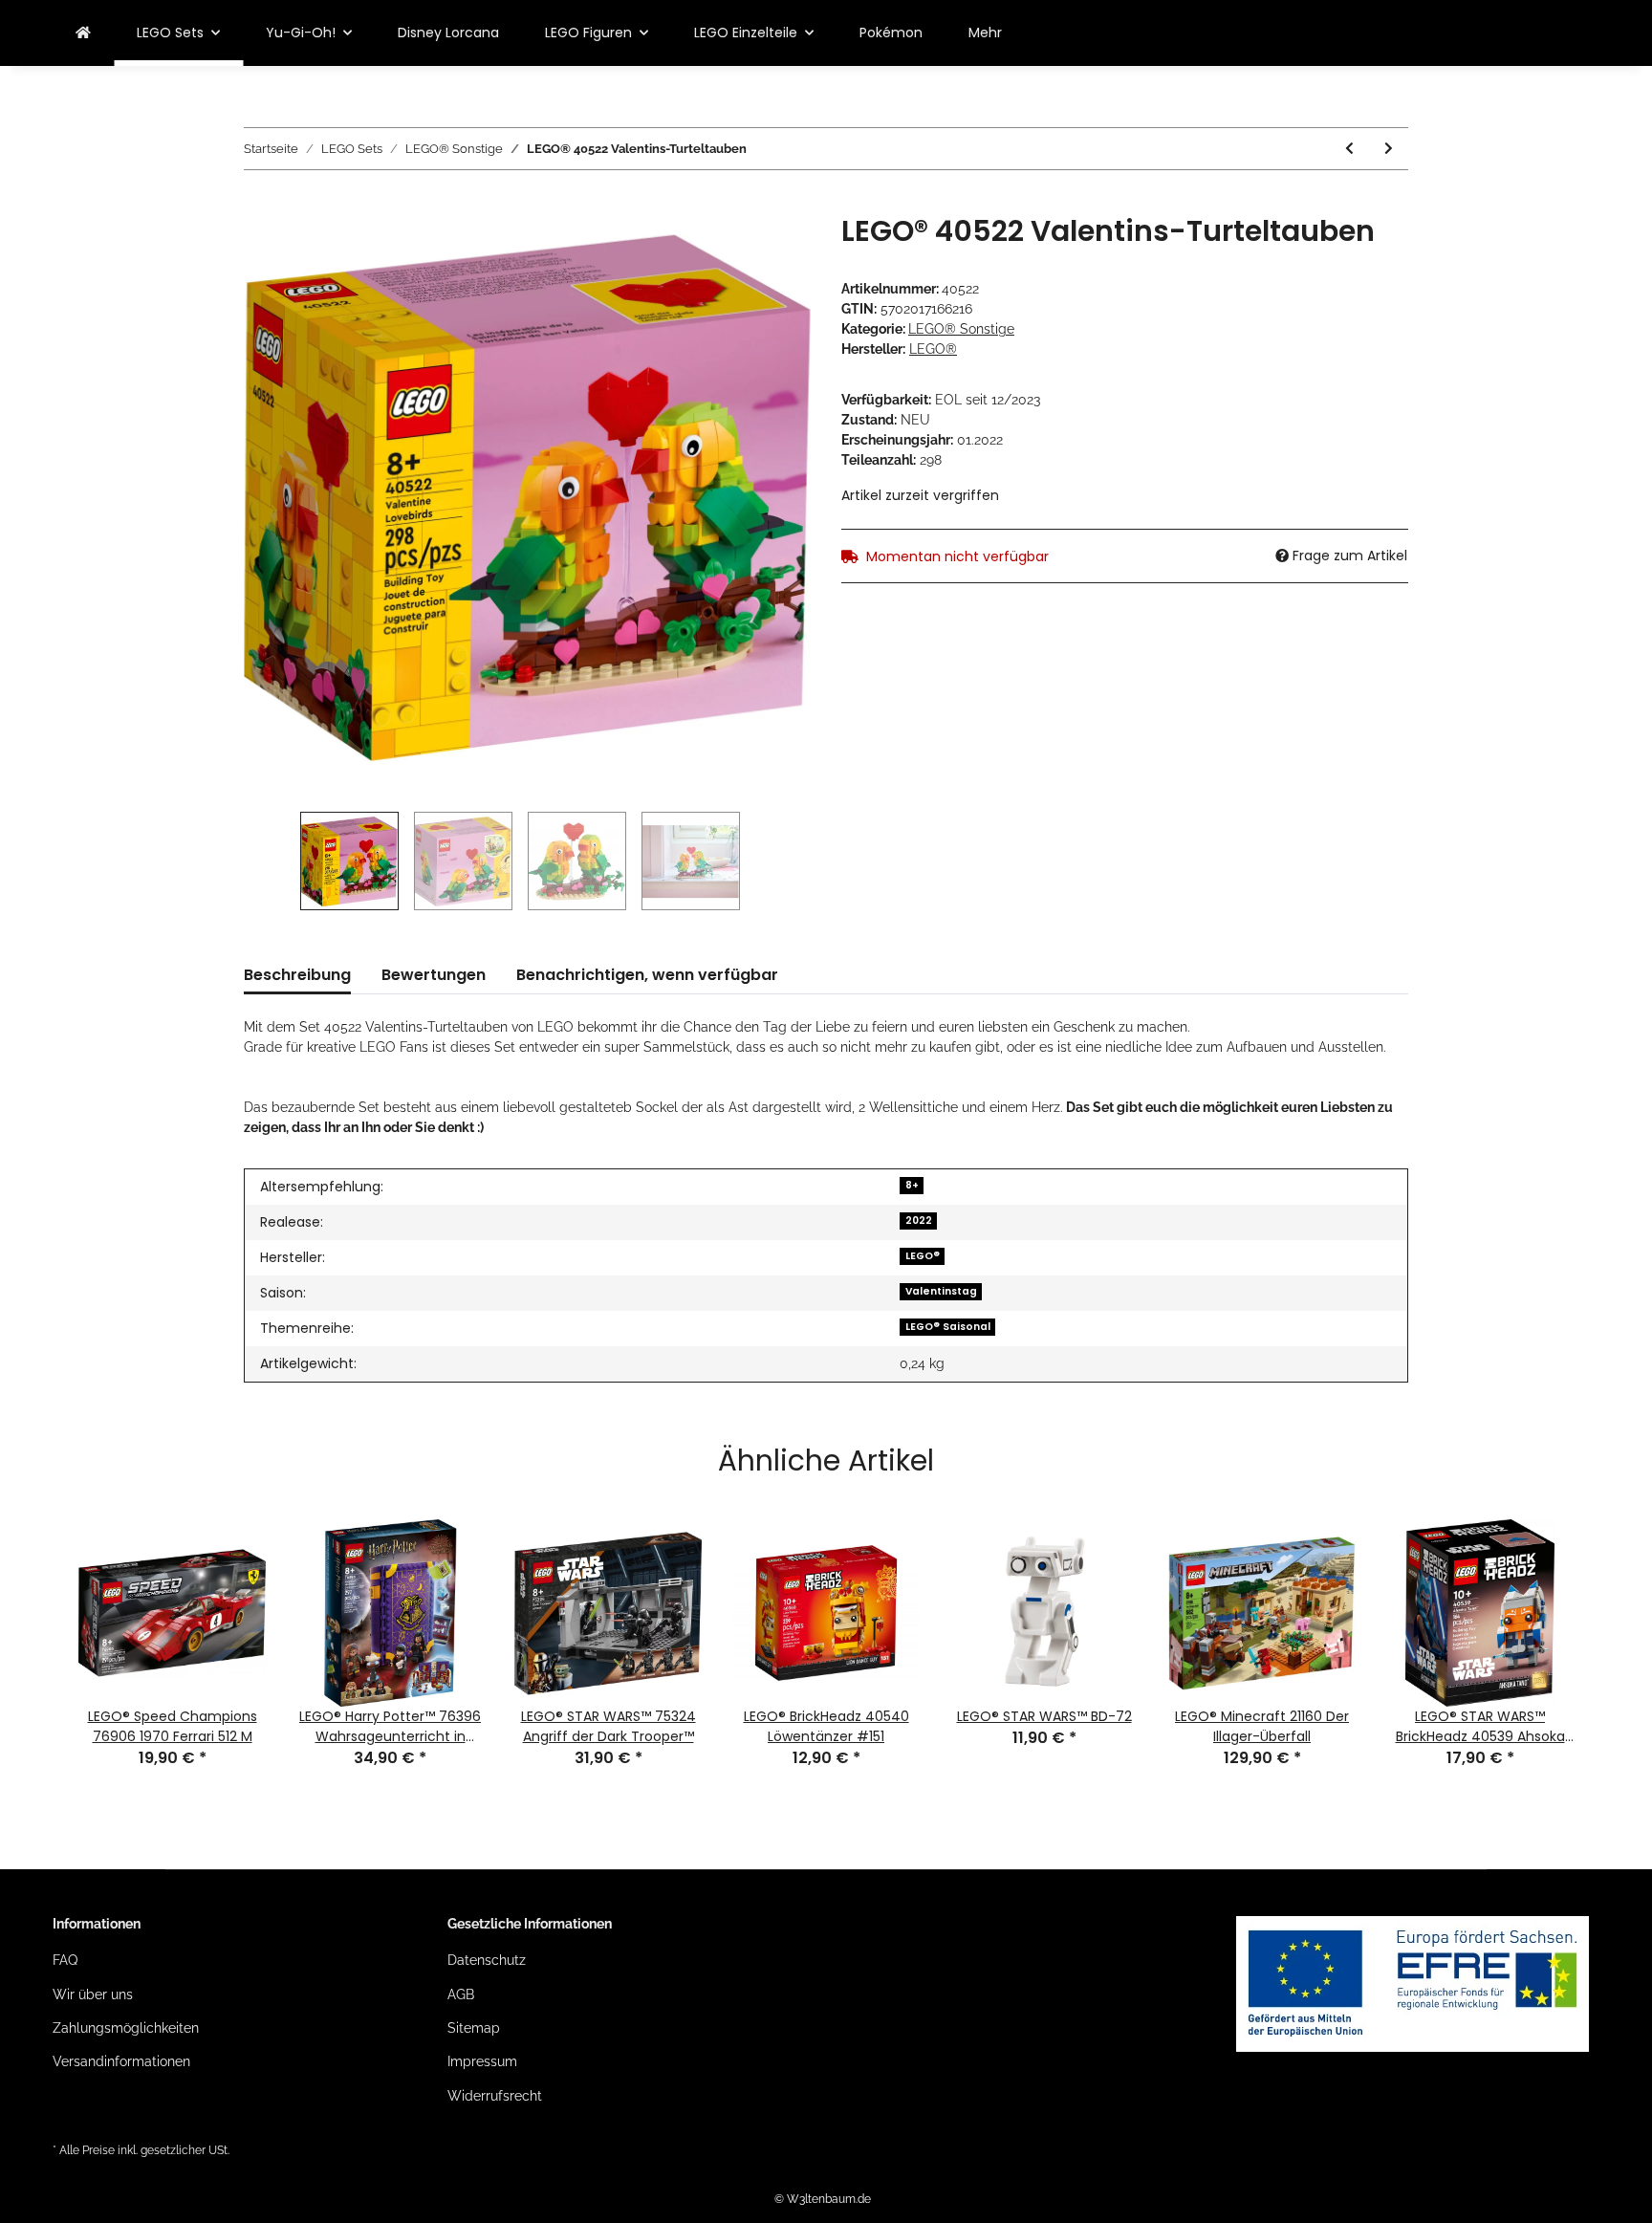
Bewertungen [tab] (434, 975)
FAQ (65, 1960)
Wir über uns (93, 1994)
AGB (461, 1994)
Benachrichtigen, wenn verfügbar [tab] (647, 975)
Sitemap (474, 2028)
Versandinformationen (121, 2061)
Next (1613, 1615)
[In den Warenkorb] (259, 204)
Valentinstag (941, 1291)
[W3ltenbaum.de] (83, 33)
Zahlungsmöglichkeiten (126, 2028)
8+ (912, 1185)
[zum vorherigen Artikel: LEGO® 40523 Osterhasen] (1349, 149)
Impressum (482, 2061)
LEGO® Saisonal (948, 1327)
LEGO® (923, 1256)
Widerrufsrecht (495, 2096)
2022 (919, 1220)
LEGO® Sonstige (961, 329)
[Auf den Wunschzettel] (771, 251)
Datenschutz (487, 1960)
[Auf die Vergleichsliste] (721, 251)
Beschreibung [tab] (297, 975)
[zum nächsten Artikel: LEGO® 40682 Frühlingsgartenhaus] (1389, 149)
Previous (39, 1615)
